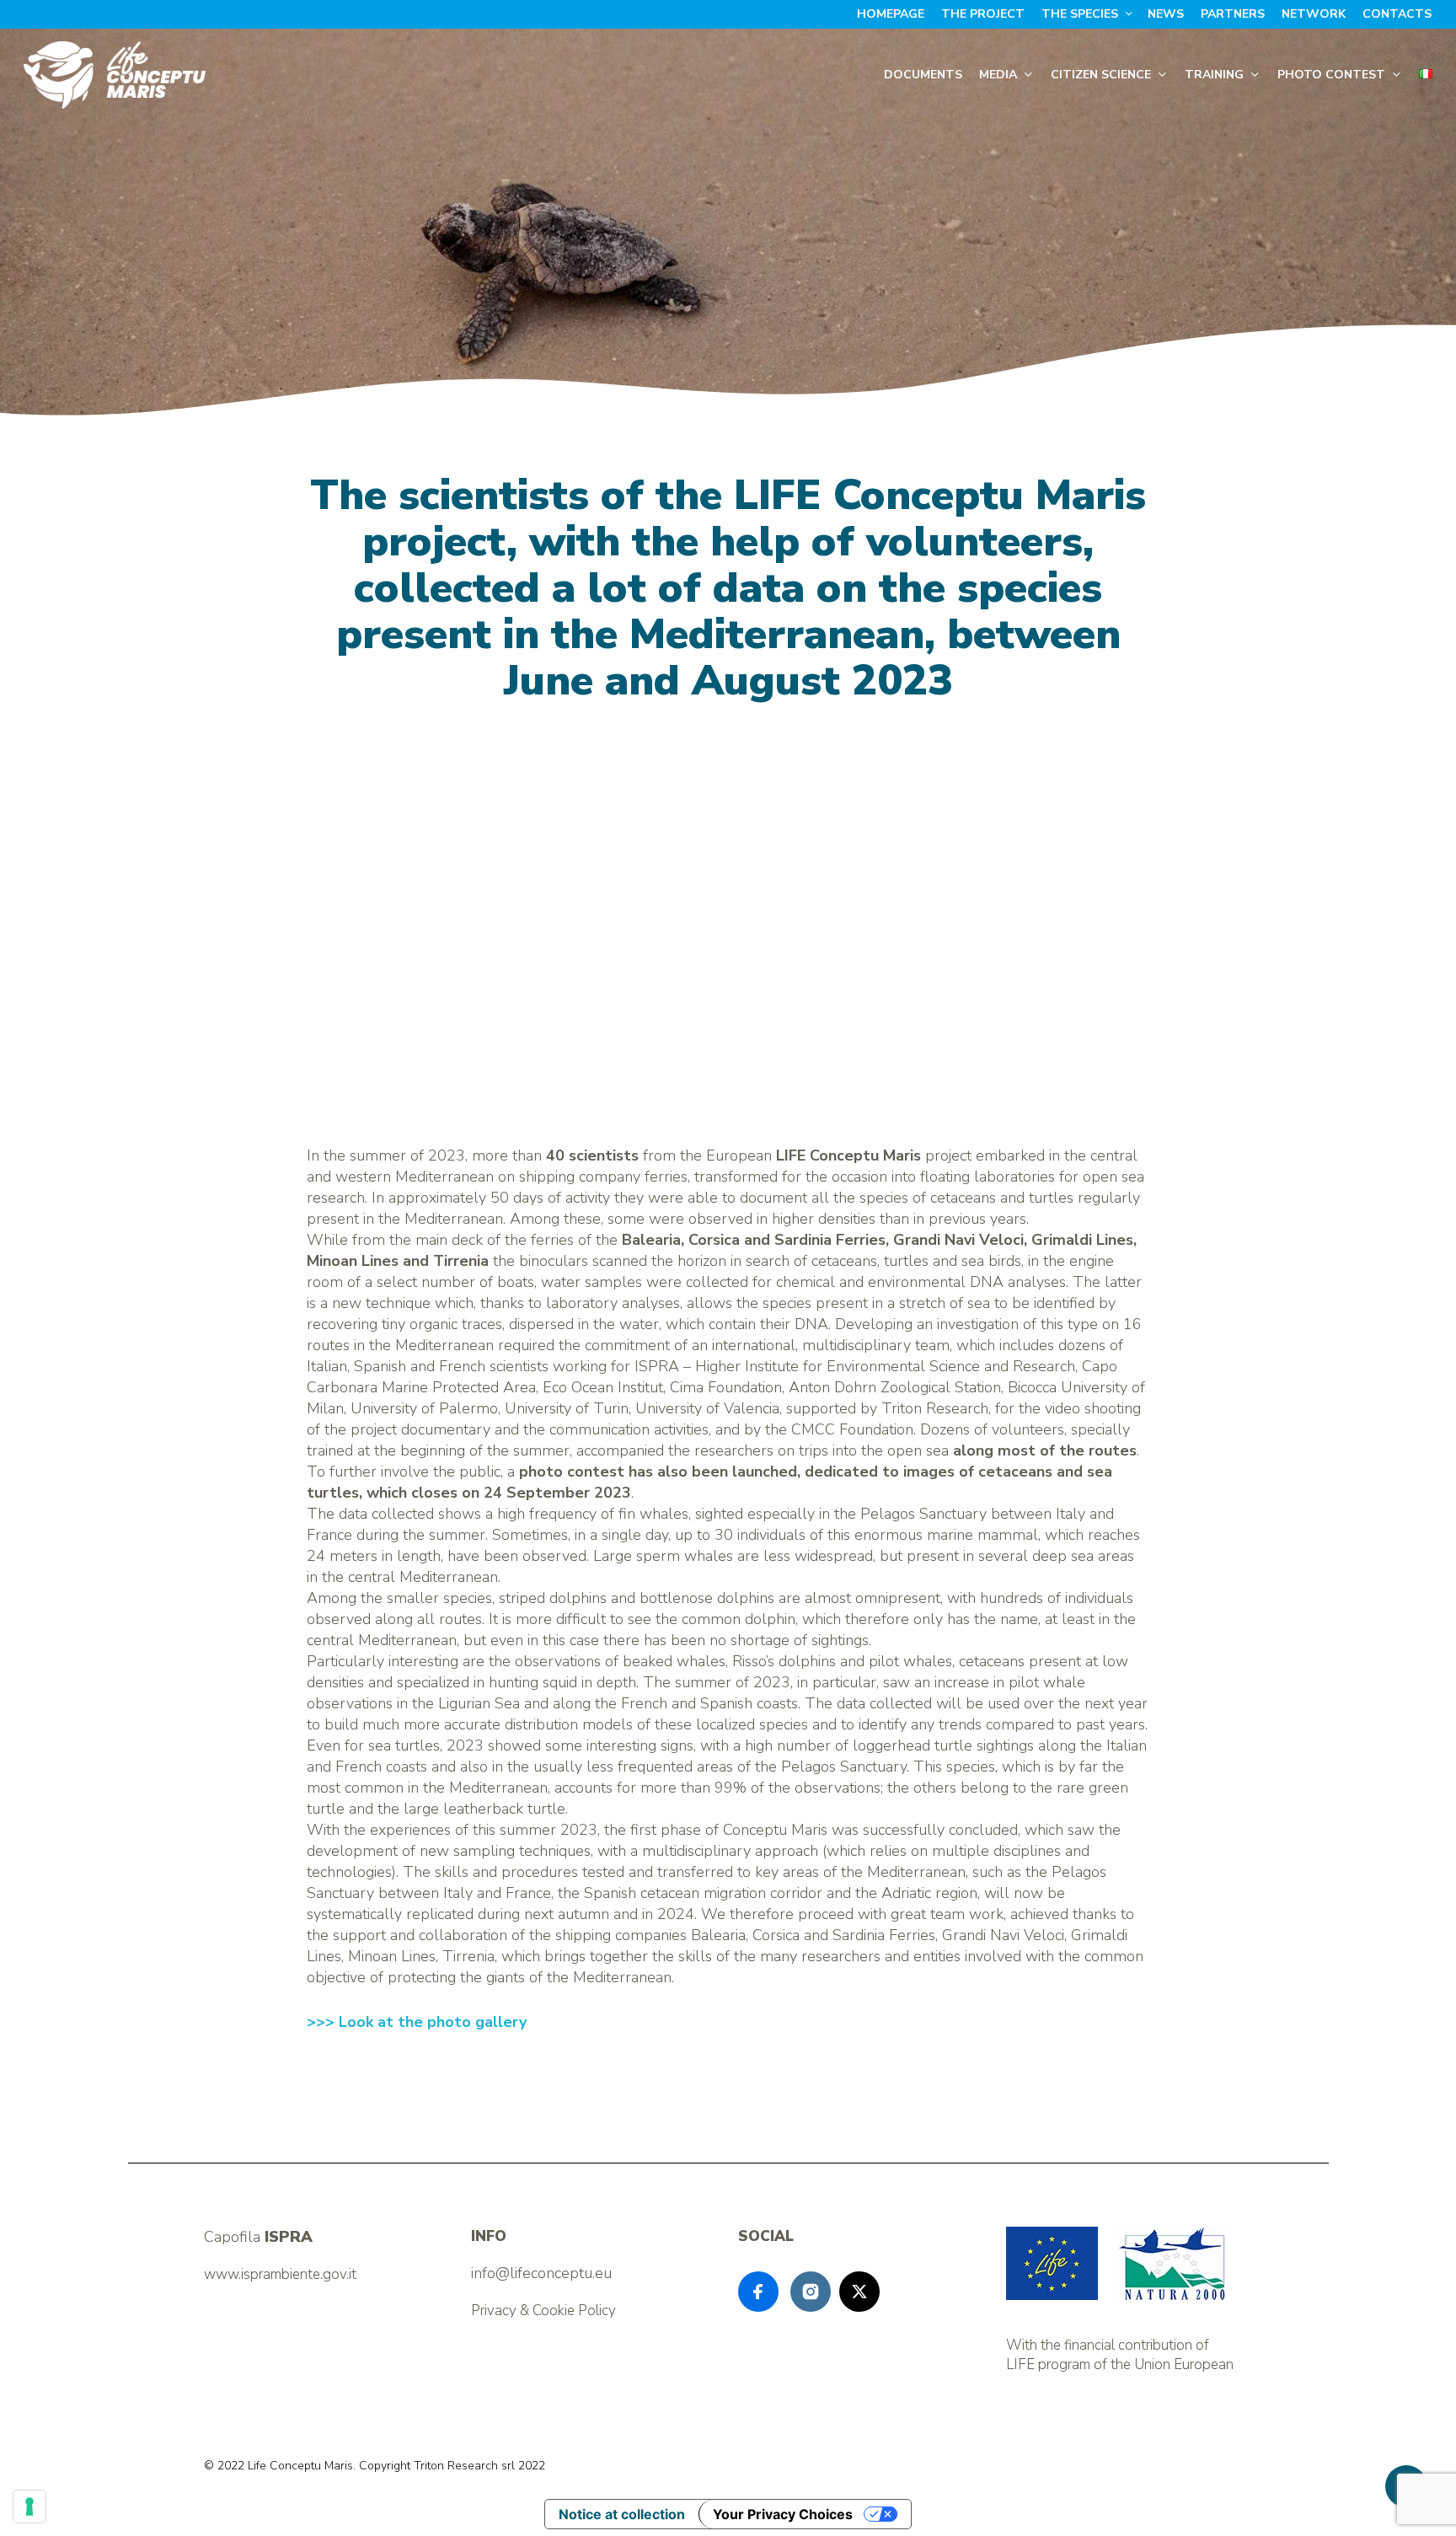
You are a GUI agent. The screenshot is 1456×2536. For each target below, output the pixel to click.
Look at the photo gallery (433, 2022)
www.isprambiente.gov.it (280, 2274)
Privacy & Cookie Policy (543, 2311)
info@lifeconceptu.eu (541, 2273)
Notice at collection (622, 2514)
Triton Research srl (464, 2466)
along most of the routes (1045, 1450)
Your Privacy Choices (783, 2514)
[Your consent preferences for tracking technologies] (29, 2507)
